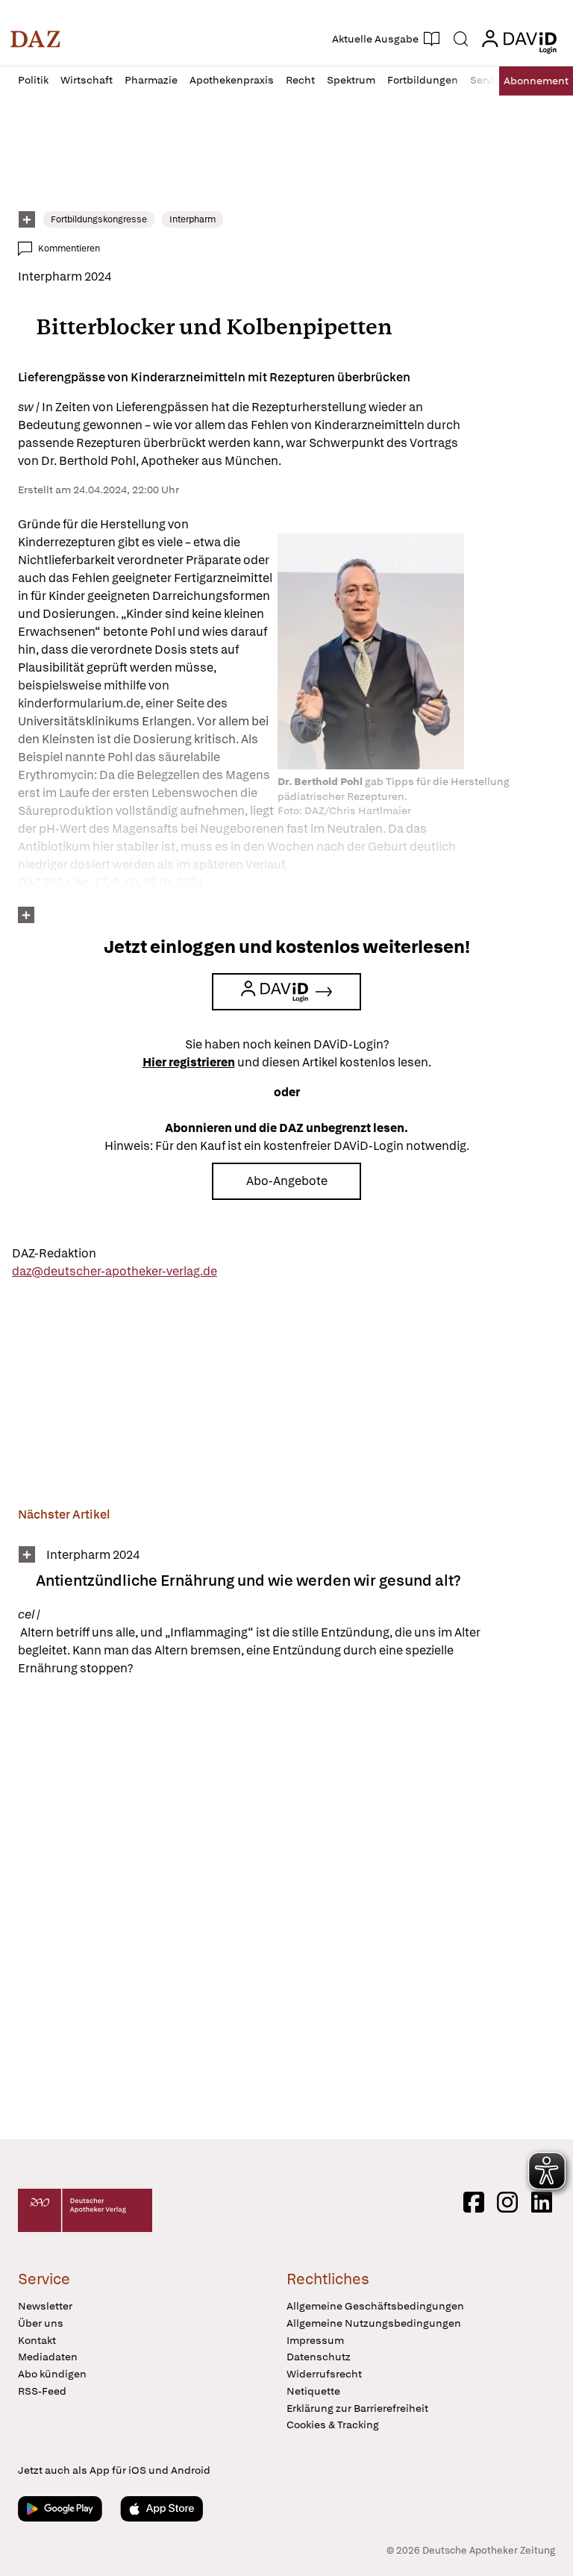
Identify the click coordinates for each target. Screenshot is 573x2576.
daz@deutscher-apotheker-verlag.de (115, 1271)
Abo (536, 81)
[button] (35, 39)
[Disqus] (284, 1910)
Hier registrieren (189, 1062)
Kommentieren (69, 248)
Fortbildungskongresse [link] (99, 219)
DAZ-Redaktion (54, 1253)
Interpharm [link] (192, 219)
